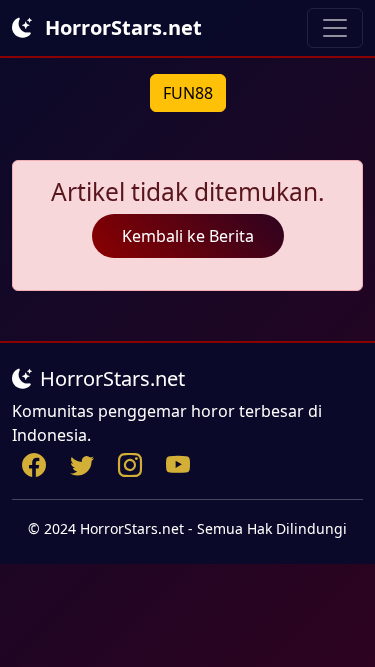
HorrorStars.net (121, 27)
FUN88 (188, 93)
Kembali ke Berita (188, 236)
